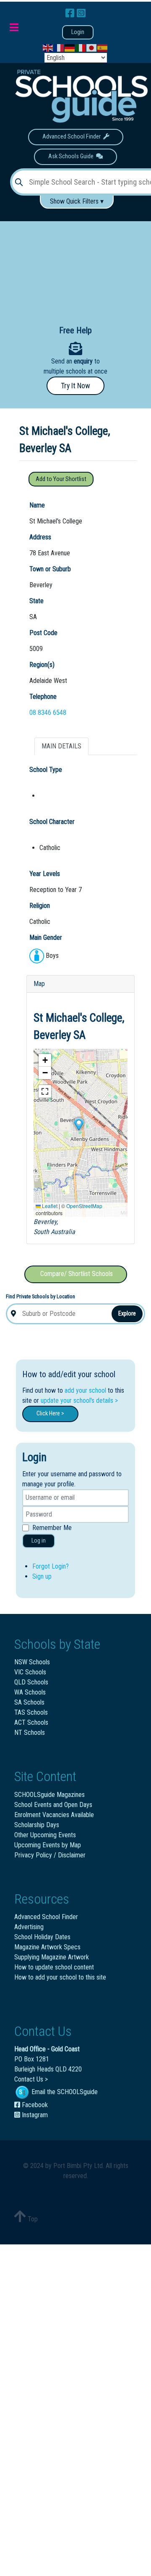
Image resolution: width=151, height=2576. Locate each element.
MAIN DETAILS (61, 746)
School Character (52, 822)
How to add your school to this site (60, 1977)
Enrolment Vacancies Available (54, 1815)
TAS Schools (31, 1712)
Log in (39, 1541)
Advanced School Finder (73, 137)
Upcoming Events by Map (48, 1845)
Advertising (29, 1927)
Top (32, 2219)
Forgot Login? (51, 1566)
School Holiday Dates (42, 1937)
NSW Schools (32, 1662)
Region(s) (42, 665)
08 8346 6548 (48, 713)
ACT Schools (31, 1722)
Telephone (43, 697)
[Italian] (81, 48)
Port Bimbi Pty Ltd (78, 2166)
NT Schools (30, 1733)
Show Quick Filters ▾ (77, 201)
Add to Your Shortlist (61, 479)
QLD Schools (31, 1682)
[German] (70, 48)
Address (40, 537)
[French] (59, 48)
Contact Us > (31, 2079)
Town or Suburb (50, 569)
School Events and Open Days (53, 1805)
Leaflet (49, 1206)
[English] (48, 48)
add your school (85, 1390)
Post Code (43, 633)
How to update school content (54, 1967)
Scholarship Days (37, 1825)
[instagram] (81, 13)
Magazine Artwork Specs (47, 1947)
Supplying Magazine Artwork (52, 1957)
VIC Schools (30, 1672)
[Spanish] (103, 48)
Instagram (34, 2115)
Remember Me (52, 1528)
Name (37, 505)
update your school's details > (79, 1400)
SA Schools (29, 1702)
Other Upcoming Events (45, 1835)
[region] (75, 267)
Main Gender (46, 938)
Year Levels (45, 874)
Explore (127, 1313)
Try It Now (75, 386)
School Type (46, 770)
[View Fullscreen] (45, 1091)
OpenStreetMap (84, 1206)
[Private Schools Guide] (81, 96)
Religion (40, 906)
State (36, 601)
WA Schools (30, 1692)
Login (78, 32)
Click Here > (50, 1414)
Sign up (42, 1576)
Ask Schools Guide (72, 156)
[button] (78, 1125)
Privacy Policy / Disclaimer (50, 1855)
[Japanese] (92, 48)
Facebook (34, 2105)
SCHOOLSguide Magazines (49, 1795)
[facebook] (71, 13)
